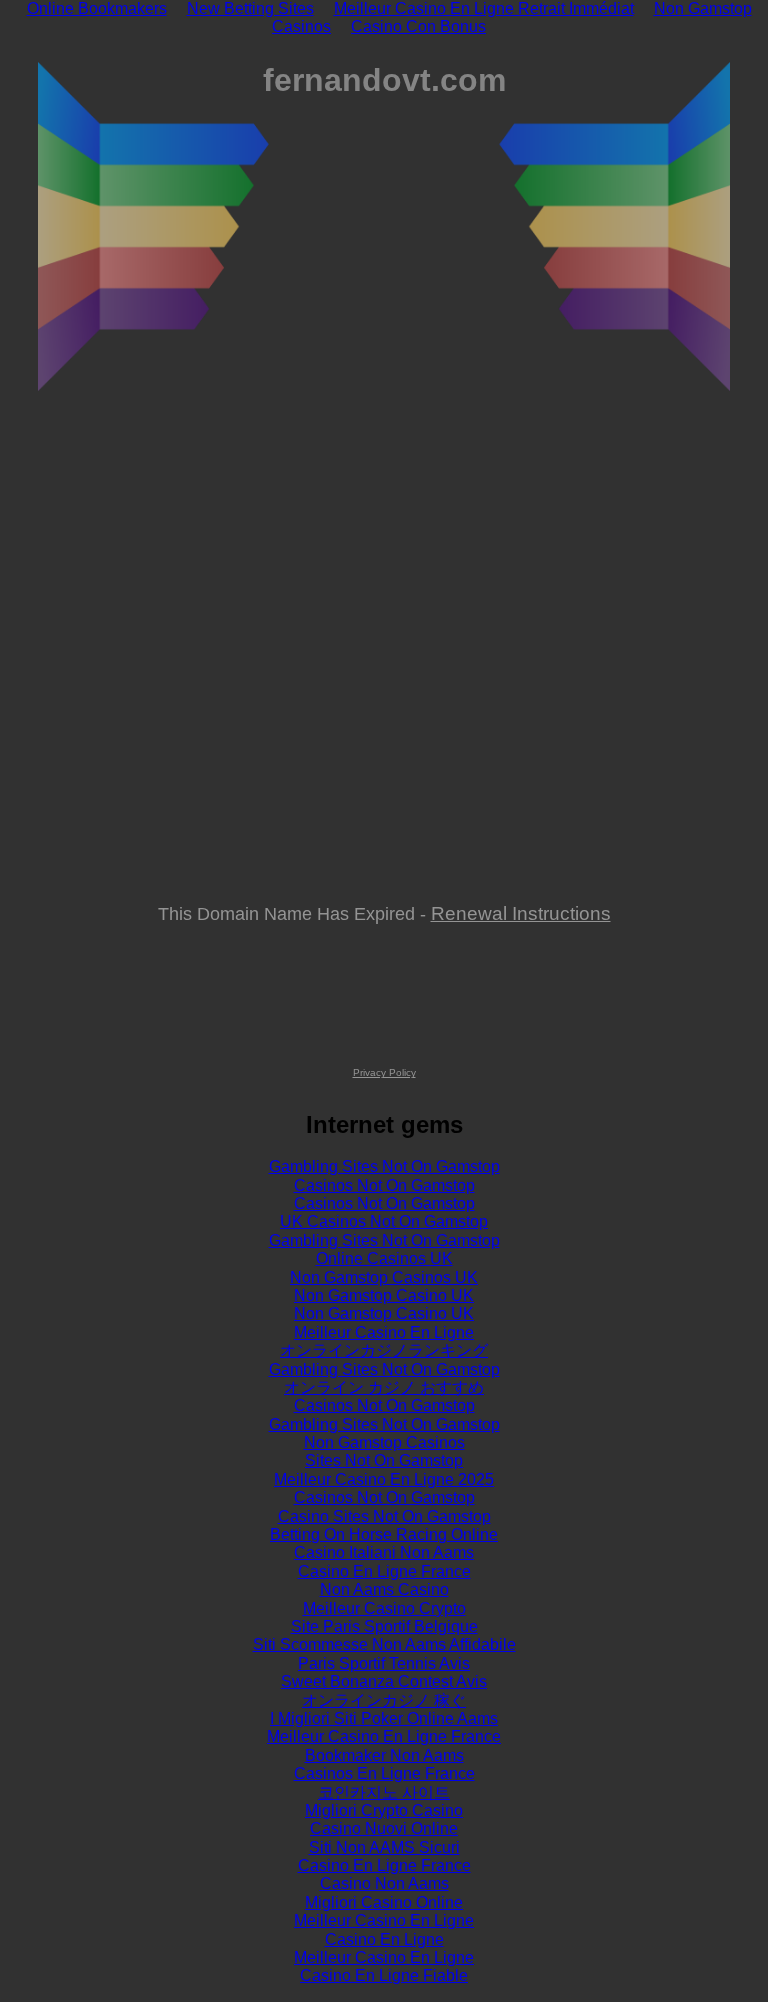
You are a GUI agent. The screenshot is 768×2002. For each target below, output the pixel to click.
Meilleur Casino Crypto (384, 1608)
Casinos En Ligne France (384, 1773)
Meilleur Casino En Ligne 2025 (384, 1479)
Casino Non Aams (384, 1883)
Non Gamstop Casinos (384, 1442)
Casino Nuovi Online (384, 1828)
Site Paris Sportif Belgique (384, 1626)
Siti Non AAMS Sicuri (384, 1847)
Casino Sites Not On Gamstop (384, 1516)
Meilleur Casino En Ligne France (384, 1736)
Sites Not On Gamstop (384, 1460)
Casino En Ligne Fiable (384, 1975)
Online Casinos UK (384, 1258)
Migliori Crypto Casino (384, 1810)
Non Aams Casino (384, 1589)
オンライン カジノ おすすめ (384, 1387)
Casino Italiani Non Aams (384, 1552)
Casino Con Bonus (418, 26)
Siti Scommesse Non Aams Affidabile (384, 1644)
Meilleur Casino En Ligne (384, 1332)
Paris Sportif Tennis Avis (384, 1663)
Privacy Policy (384, 1072)
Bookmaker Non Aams (384, 1755)
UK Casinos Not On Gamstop (384, 1221)
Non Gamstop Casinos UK (384, 1277)
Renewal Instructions (521, 913)
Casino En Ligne (384, 1939)
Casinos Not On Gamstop (384, 1185)
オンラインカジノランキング (384, 1350)
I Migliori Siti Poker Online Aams (384, 1718)
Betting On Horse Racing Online (384, 1534)
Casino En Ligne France (384, 1571)
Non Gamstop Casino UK (384, 1295)
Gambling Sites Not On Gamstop (384, 1166)
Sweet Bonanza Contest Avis (384, 1681)
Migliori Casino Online (384, 1902)
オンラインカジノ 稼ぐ (384, 1700)
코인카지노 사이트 (384, 1792)
